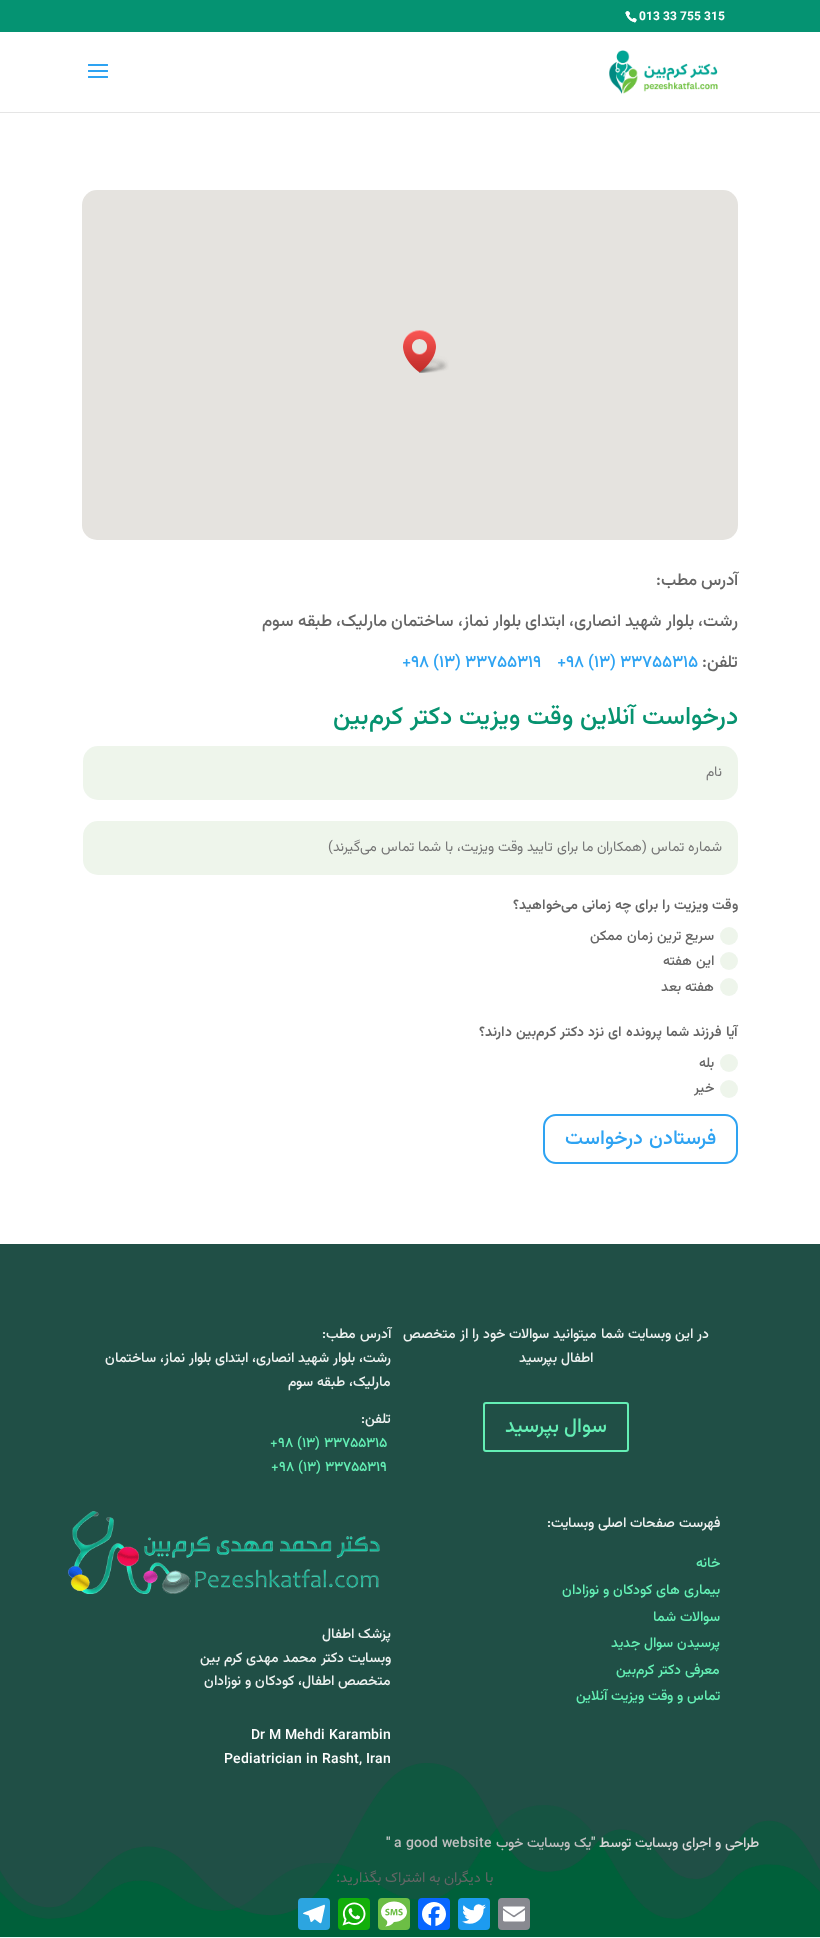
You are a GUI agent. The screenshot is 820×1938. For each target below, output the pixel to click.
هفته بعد (687, 988)
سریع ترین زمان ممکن (652, 937)
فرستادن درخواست (640, 1139)
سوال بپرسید (556, 1427)
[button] (426, 351)
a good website (441, 1844)
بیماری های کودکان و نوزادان (641, 1591)
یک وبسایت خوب (543, 1844)
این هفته (688, 962)
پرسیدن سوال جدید (665, 1644)
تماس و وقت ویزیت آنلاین (648, 1697)
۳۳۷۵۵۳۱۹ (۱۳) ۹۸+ (471, 663)
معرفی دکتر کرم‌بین (668, 1671)
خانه (708, 1564)
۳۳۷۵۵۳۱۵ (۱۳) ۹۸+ (627, 663)
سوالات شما (686, 1618)
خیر (704, 1089)
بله (706, 1064)
